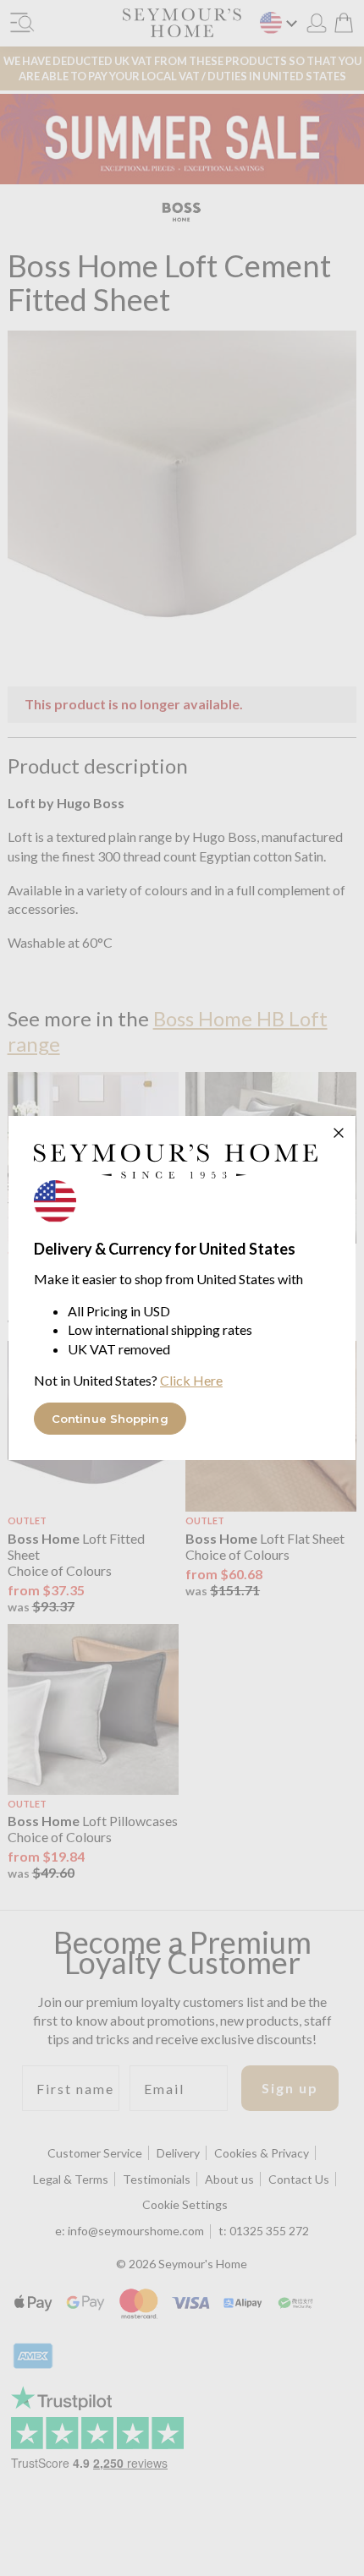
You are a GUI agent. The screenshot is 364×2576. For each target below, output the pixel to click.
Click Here (191, 1380)
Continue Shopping (110, 1419)
